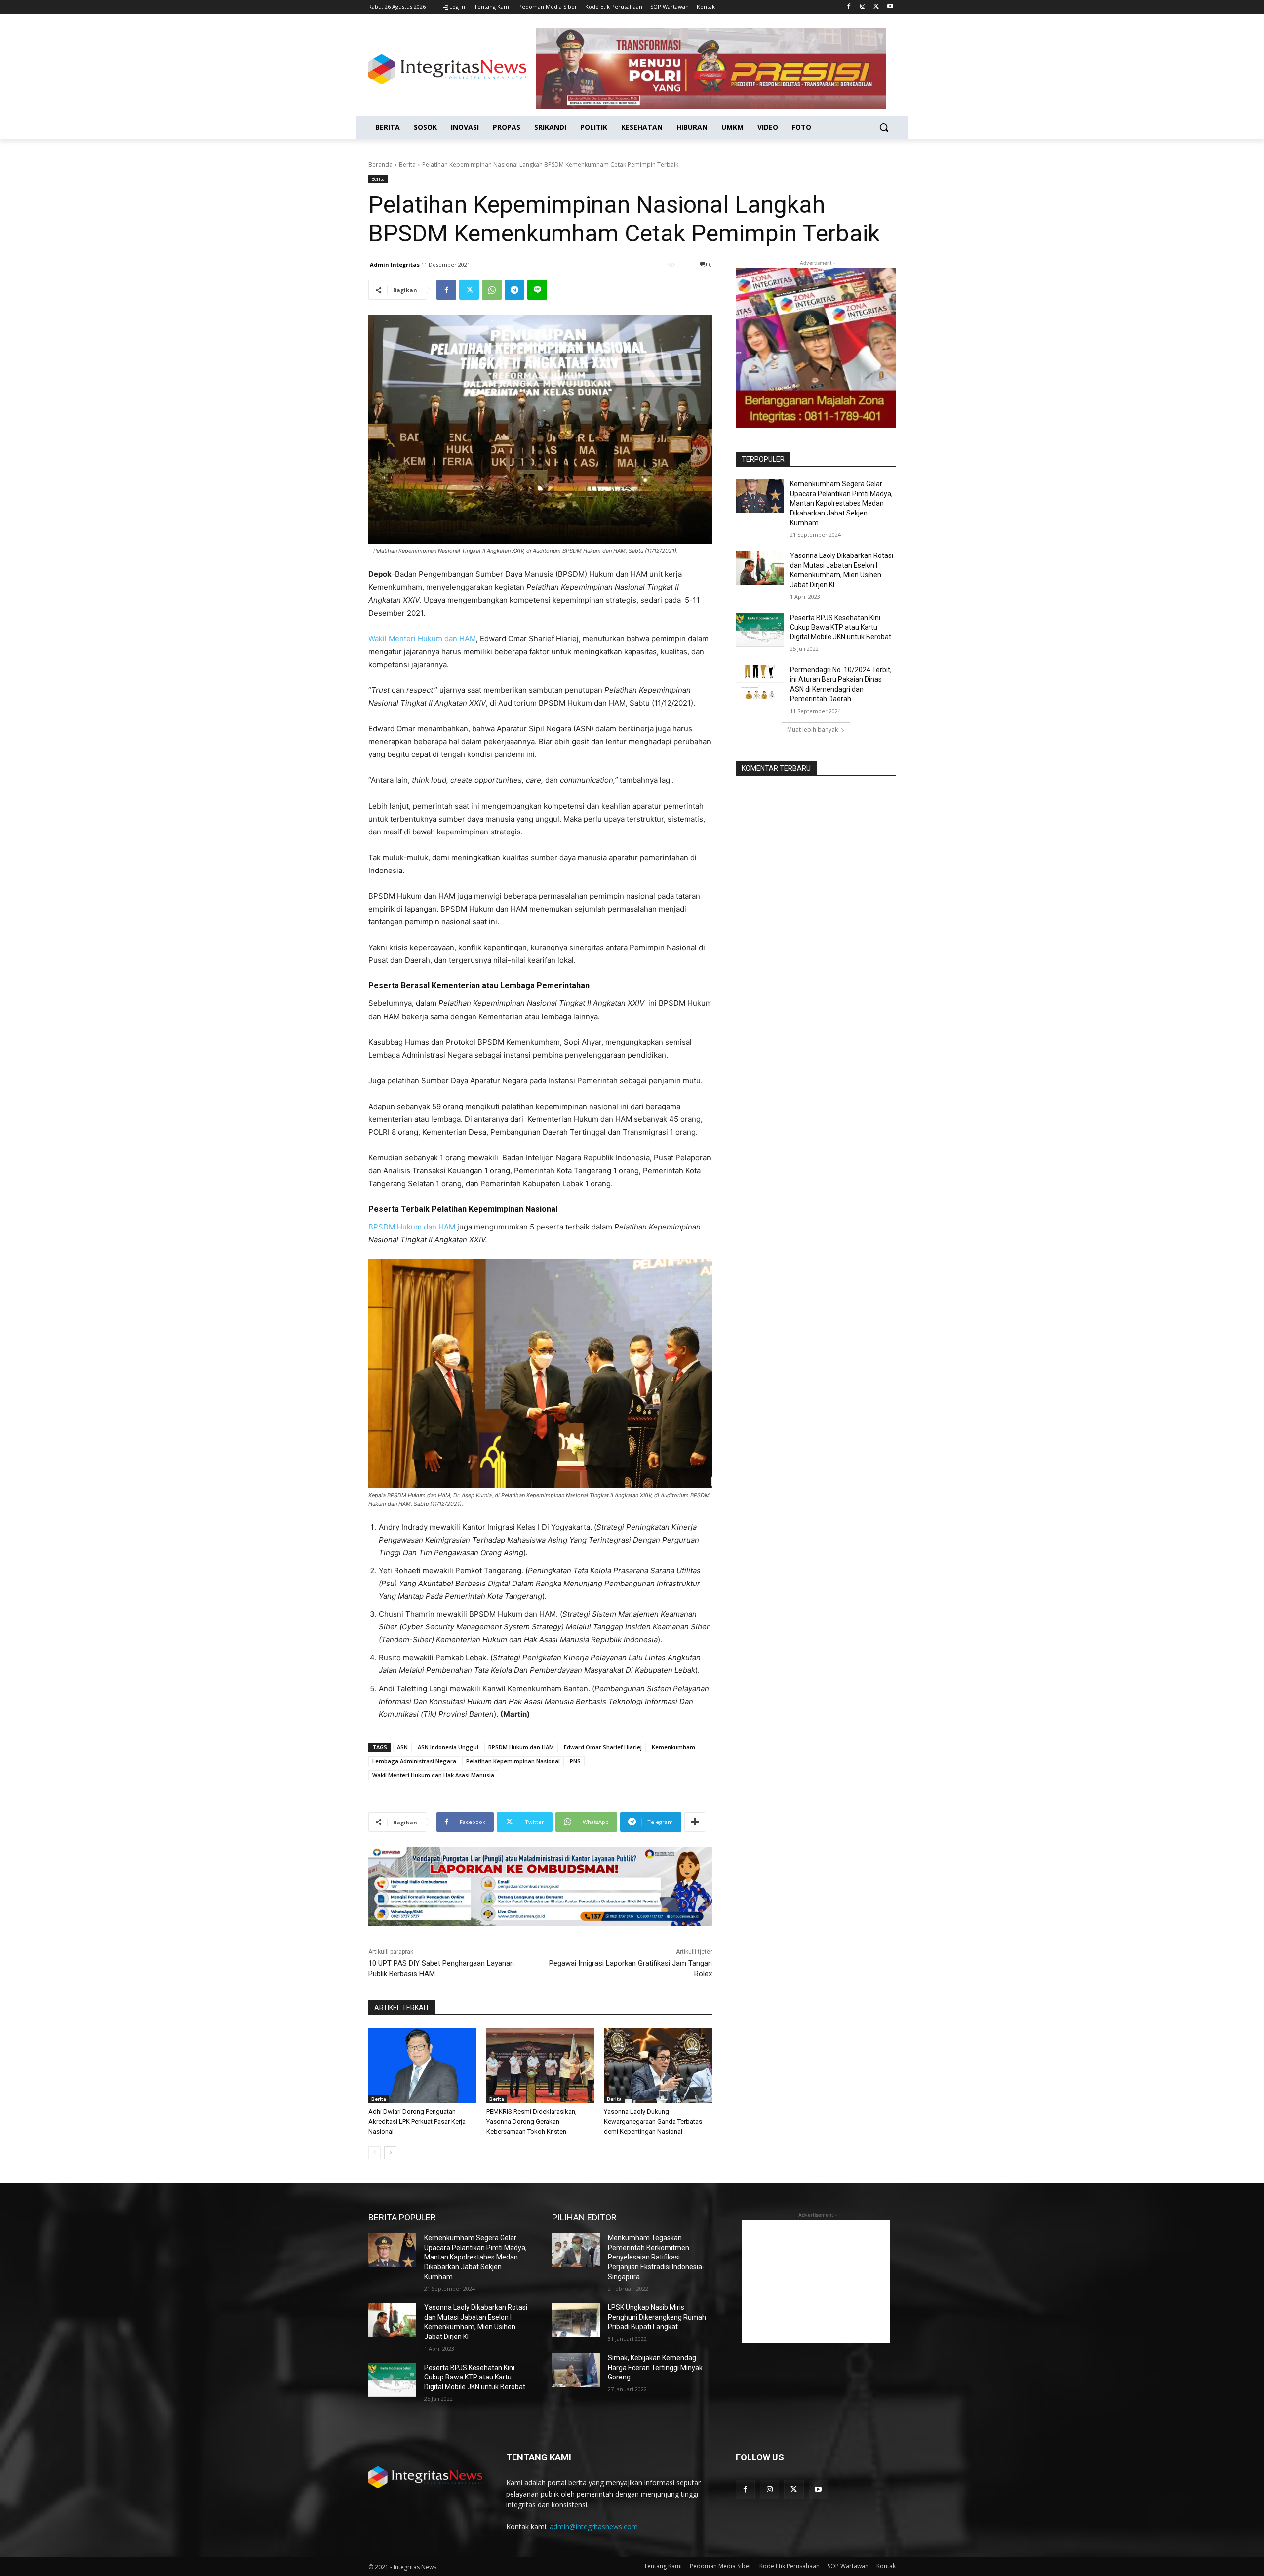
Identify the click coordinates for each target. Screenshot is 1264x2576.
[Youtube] (890, 7)
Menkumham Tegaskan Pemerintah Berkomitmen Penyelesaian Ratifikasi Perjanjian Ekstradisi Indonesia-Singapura (656, 2257)
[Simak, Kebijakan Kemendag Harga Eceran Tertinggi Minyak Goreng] (576, 2370)
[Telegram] (514, 290)
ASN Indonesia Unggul (448, 1747)
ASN (402, 1747)
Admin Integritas (395, 264)
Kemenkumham (673, 1747)
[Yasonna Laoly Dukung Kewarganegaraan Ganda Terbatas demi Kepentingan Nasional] (658, 2066)
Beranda (380, 165)
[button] (884, 127)
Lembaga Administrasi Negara (414, 1761)
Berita (407, 165)
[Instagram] (863, 7)
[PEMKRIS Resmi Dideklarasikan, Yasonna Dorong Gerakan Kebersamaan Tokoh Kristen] (540, 2066)
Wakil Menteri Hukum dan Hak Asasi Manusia (433, 1775)
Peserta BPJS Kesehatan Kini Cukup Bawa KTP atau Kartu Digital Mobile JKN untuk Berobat (841, 627)
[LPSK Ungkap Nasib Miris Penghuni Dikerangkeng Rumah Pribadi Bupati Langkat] (576, 2320)
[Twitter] (876, 7)
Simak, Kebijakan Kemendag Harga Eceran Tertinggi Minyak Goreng (655, 2367)
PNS (575, 1761)
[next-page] (390, 2153)
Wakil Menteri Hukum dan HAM (422, 639)
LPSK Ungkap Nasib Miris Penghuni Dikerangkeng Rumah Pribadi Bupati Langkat (657, 2317)
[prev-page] (375, 2153)
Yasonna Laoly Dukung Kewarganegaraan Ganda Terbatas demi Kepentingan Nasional (653, 2121)
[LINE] (537, 290)
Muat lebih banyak (812, 730)
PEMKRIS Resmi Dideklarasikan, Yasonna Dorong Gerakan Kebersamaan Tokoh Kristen (532, 2121)
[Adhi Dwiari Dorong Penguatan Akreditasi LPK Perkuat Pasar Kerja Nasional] (422, 2066)
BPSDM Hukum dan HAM (412, 1227)
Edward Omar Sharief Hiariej (603, 1747)
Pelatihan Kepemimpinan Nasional (513, 1761)
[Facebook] (849, 7)
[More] (695, 1822)
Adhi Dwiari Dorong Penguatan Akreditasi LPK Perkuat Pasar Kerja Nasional (417, 2121)
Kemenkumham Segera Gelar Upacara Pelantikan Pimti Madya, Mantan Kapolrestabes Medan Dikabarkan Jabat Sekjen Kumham (841, 503)
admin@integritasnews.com (594, 2526)
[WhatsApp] (492, 290)
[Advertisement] (816, 2282)
